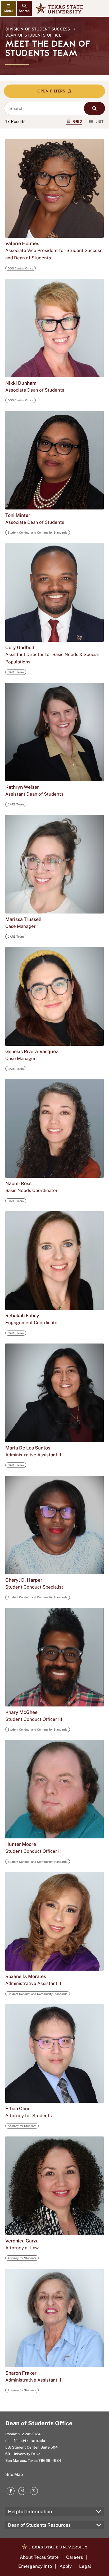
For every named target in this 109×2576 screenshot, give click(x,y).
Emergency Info (35, 2566)
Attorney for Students (22, 2126)
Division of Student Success (38, 29)
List (100, 122)
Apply (66, 2566)
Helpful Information (30, 2511)
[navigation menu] (8, 8)
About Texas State (39, 2557)
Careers (75, 2557)
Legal (85, 2566)
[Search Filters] (54, 91)
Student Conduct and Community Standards (38, 533)
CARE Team (16, 672)
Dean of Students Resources (39, 2525)
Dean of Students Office (33, 35)
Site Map (14, 2474)
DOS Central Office (21, 268)
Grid (78, 121)
